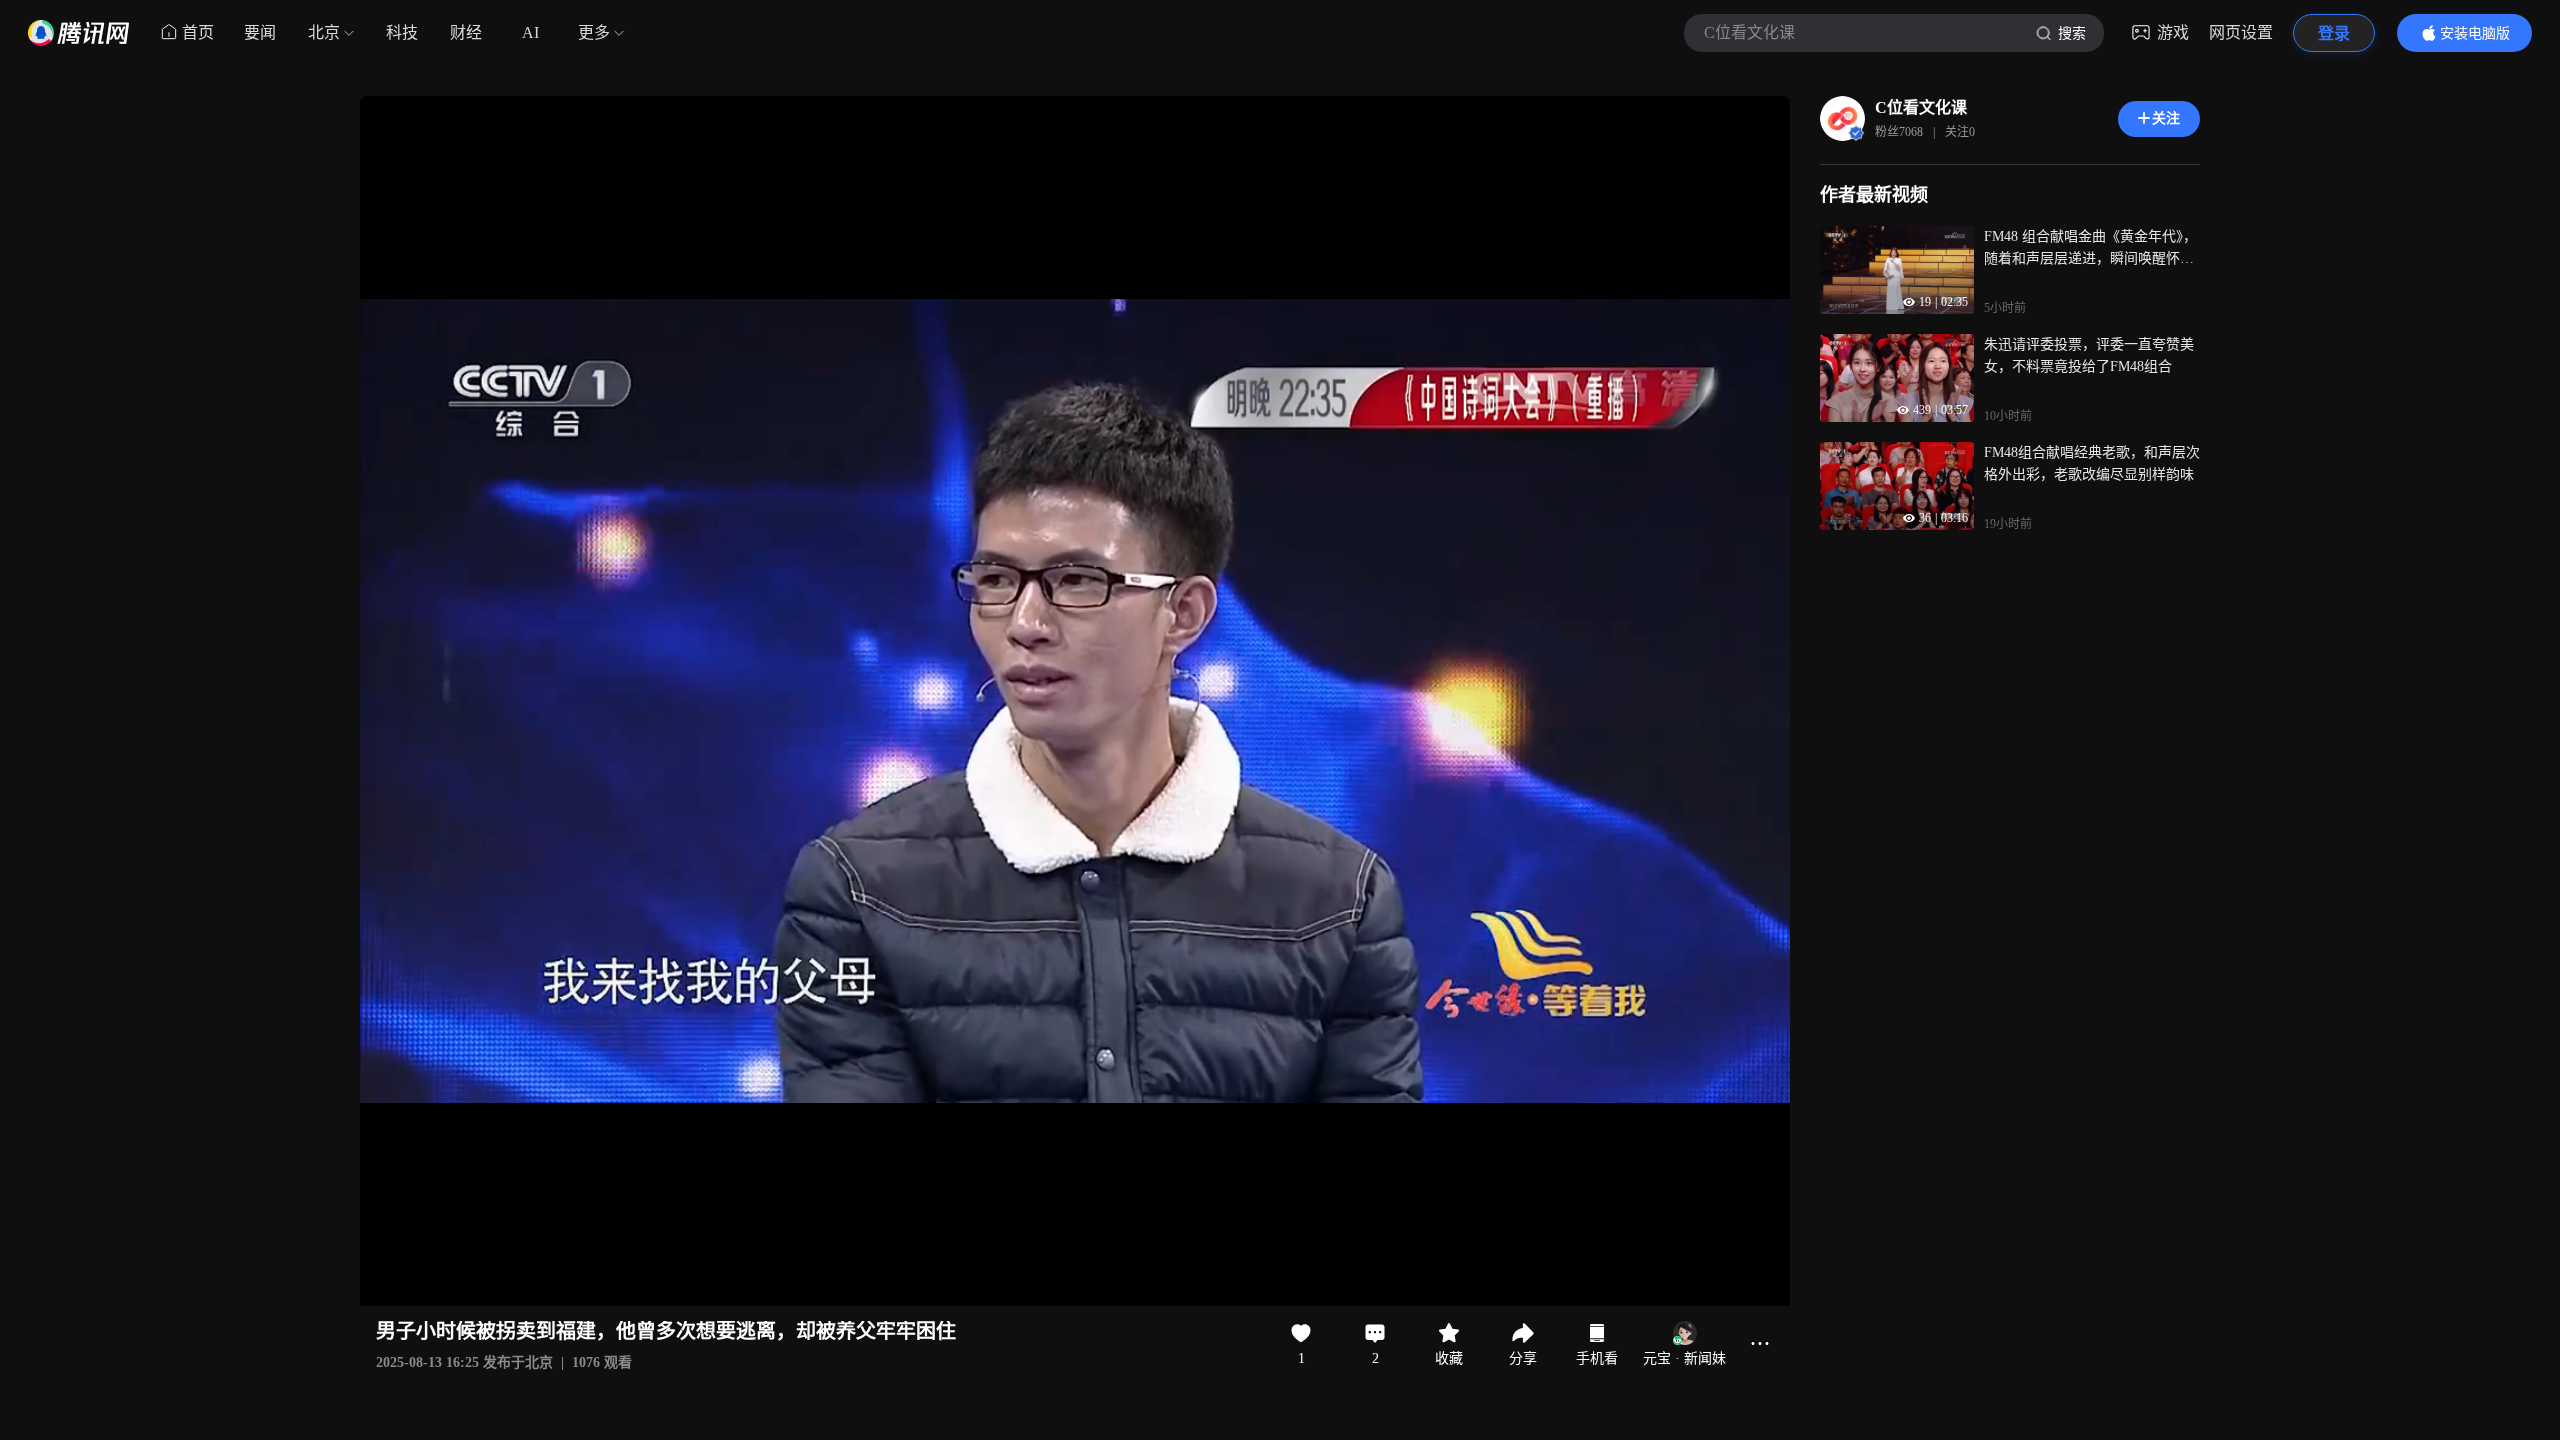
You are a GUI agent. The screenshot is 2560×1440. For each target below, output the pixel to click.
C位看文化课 (1921, 107)
